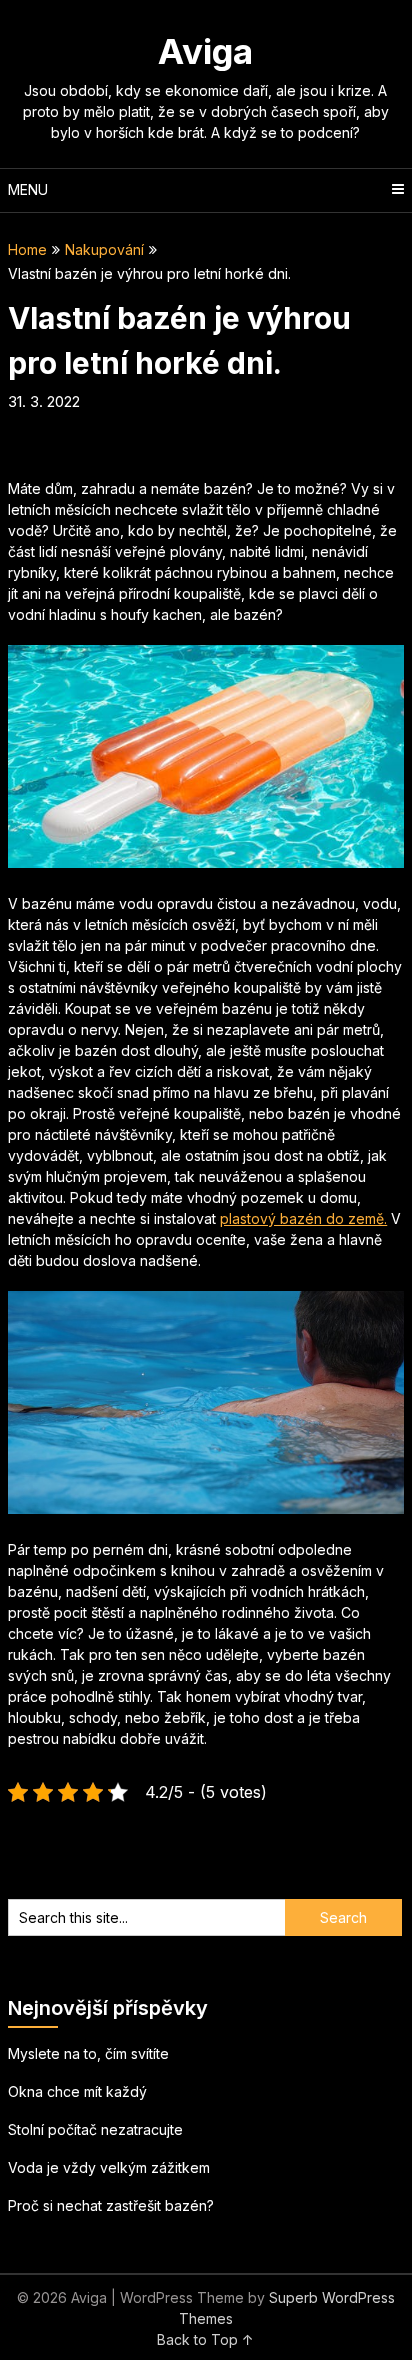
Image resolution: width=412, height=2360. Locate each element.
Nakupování (104, 249)
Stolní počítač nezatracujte (95, 2129)
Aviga (205, 51)
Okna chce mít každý (77, 2091)
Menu (28, 189)
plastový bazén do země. (303, 1218)
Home (27, 249)
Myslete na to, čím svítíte (88, 2053)
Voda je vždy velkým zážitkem (109, 2167)
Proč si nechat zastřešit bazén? (111, 2205)
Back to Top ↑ (205, 2339)
